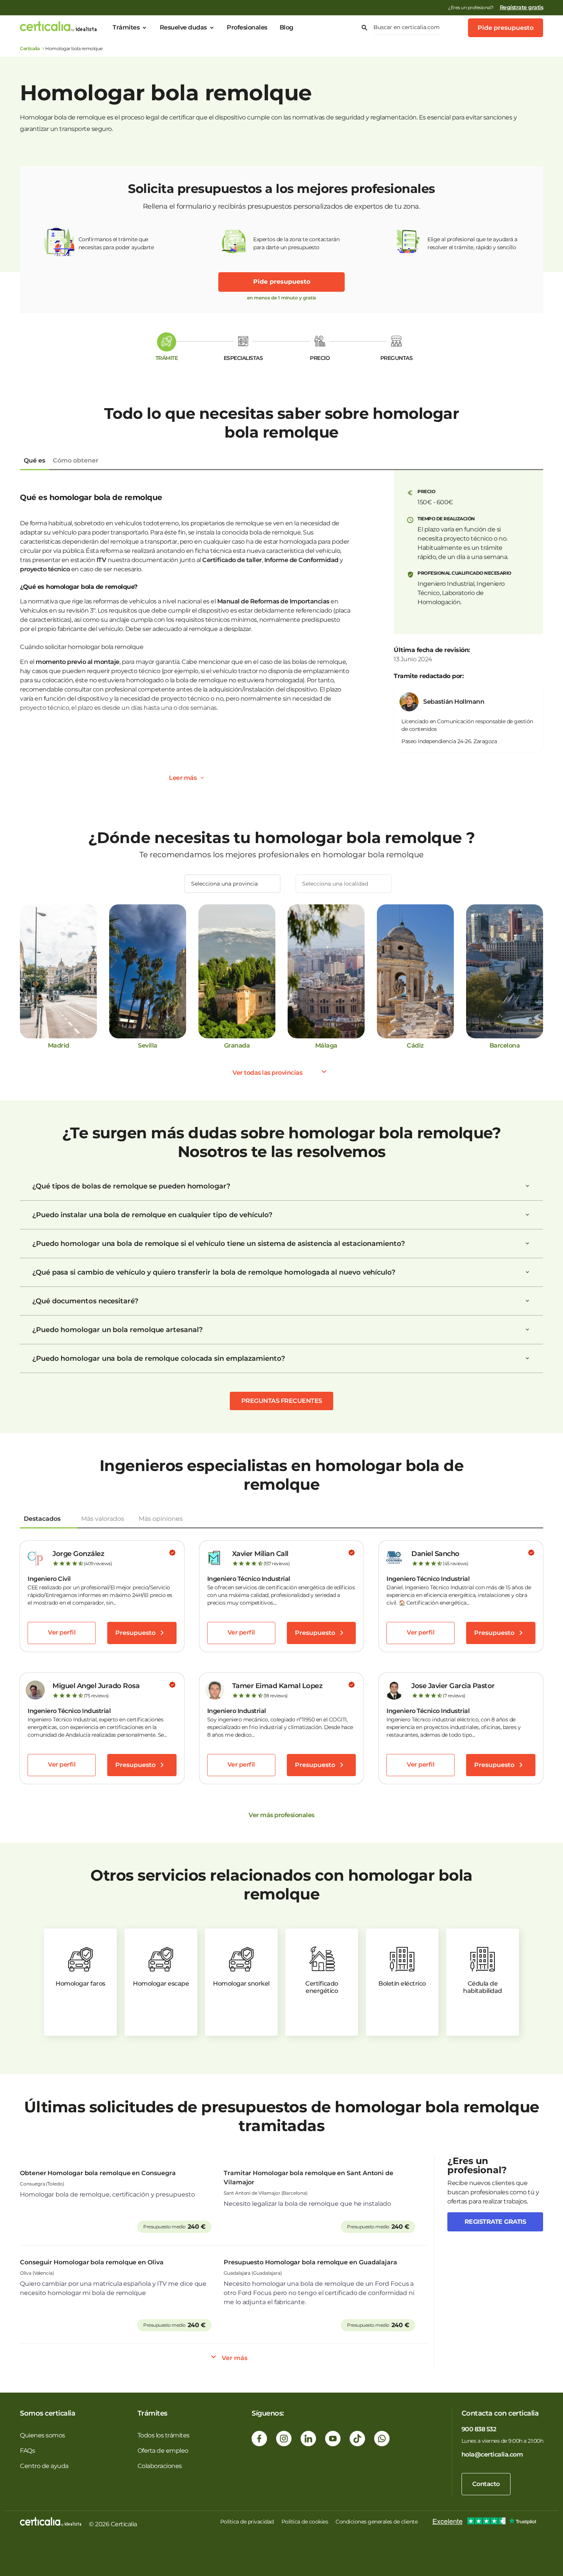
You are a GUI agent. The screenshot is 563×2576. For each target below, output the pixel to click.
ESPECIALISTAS (243, 358)
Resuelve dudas (183, 27)
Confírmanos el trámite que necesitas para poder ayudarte (116, 243)
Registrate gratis (495, 2222)
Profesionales (247, 27)
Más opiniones (161, 1519)
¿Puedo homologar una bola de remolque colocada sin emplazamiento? (159, 1358)
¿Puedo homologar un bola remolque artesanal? (117, 1330)
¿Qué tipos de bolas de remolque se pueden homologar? (131, 1186)
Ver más (235, 2358)
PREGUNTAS (397, 358)
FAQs (27, 2451)
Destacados (42, 1519)
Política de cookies (305, 2522)
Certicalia (30, 48)
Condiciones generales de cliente (376, 2522)
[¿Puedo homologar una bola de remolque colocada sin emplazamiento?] (527, 1358)
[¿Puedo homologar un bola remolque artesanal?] (527, 1330)
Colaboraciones (160, 2466)
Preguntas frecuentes (282, 1401)
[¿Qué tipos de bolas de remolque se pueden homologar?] (527, 1186)
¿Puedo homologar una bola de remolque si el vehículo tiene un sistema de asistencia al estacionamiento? (218, 1244)
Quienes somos (43, 2435)
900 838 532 (479, 2429)
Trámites (126, 27)
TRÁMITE (167, 358)
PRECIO (320, 358)
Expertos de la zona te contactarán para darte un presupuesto (296, 243)
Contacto (486, 2484)
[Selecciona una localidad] (344, 884)
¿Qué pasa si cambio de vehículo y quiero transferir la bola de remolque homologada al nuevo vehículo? (214, 1272)
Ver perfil (62, 1632)
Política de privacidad (247, 2522)
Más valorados (103, 1519)
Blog (286, 27)
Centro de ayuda (44, 2466)
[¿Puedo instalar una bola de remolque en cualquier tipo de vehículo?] (527, 1215)
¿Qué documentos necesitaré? (85, 1301)
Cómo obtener (76, 460)
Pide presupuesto (506, 28)
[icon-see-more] (202, 778)
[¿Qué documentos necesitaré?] (527, 1301)
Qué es (34, 460)
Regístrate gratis (522, 7)
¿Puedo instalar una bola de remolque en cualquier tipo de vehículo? (152, 1215)
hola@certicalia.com (492, 2454)
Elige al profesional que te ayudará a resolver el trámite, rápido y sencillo (472, 243)
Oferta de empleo (163, 2451)
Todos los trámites (164, 2435)
